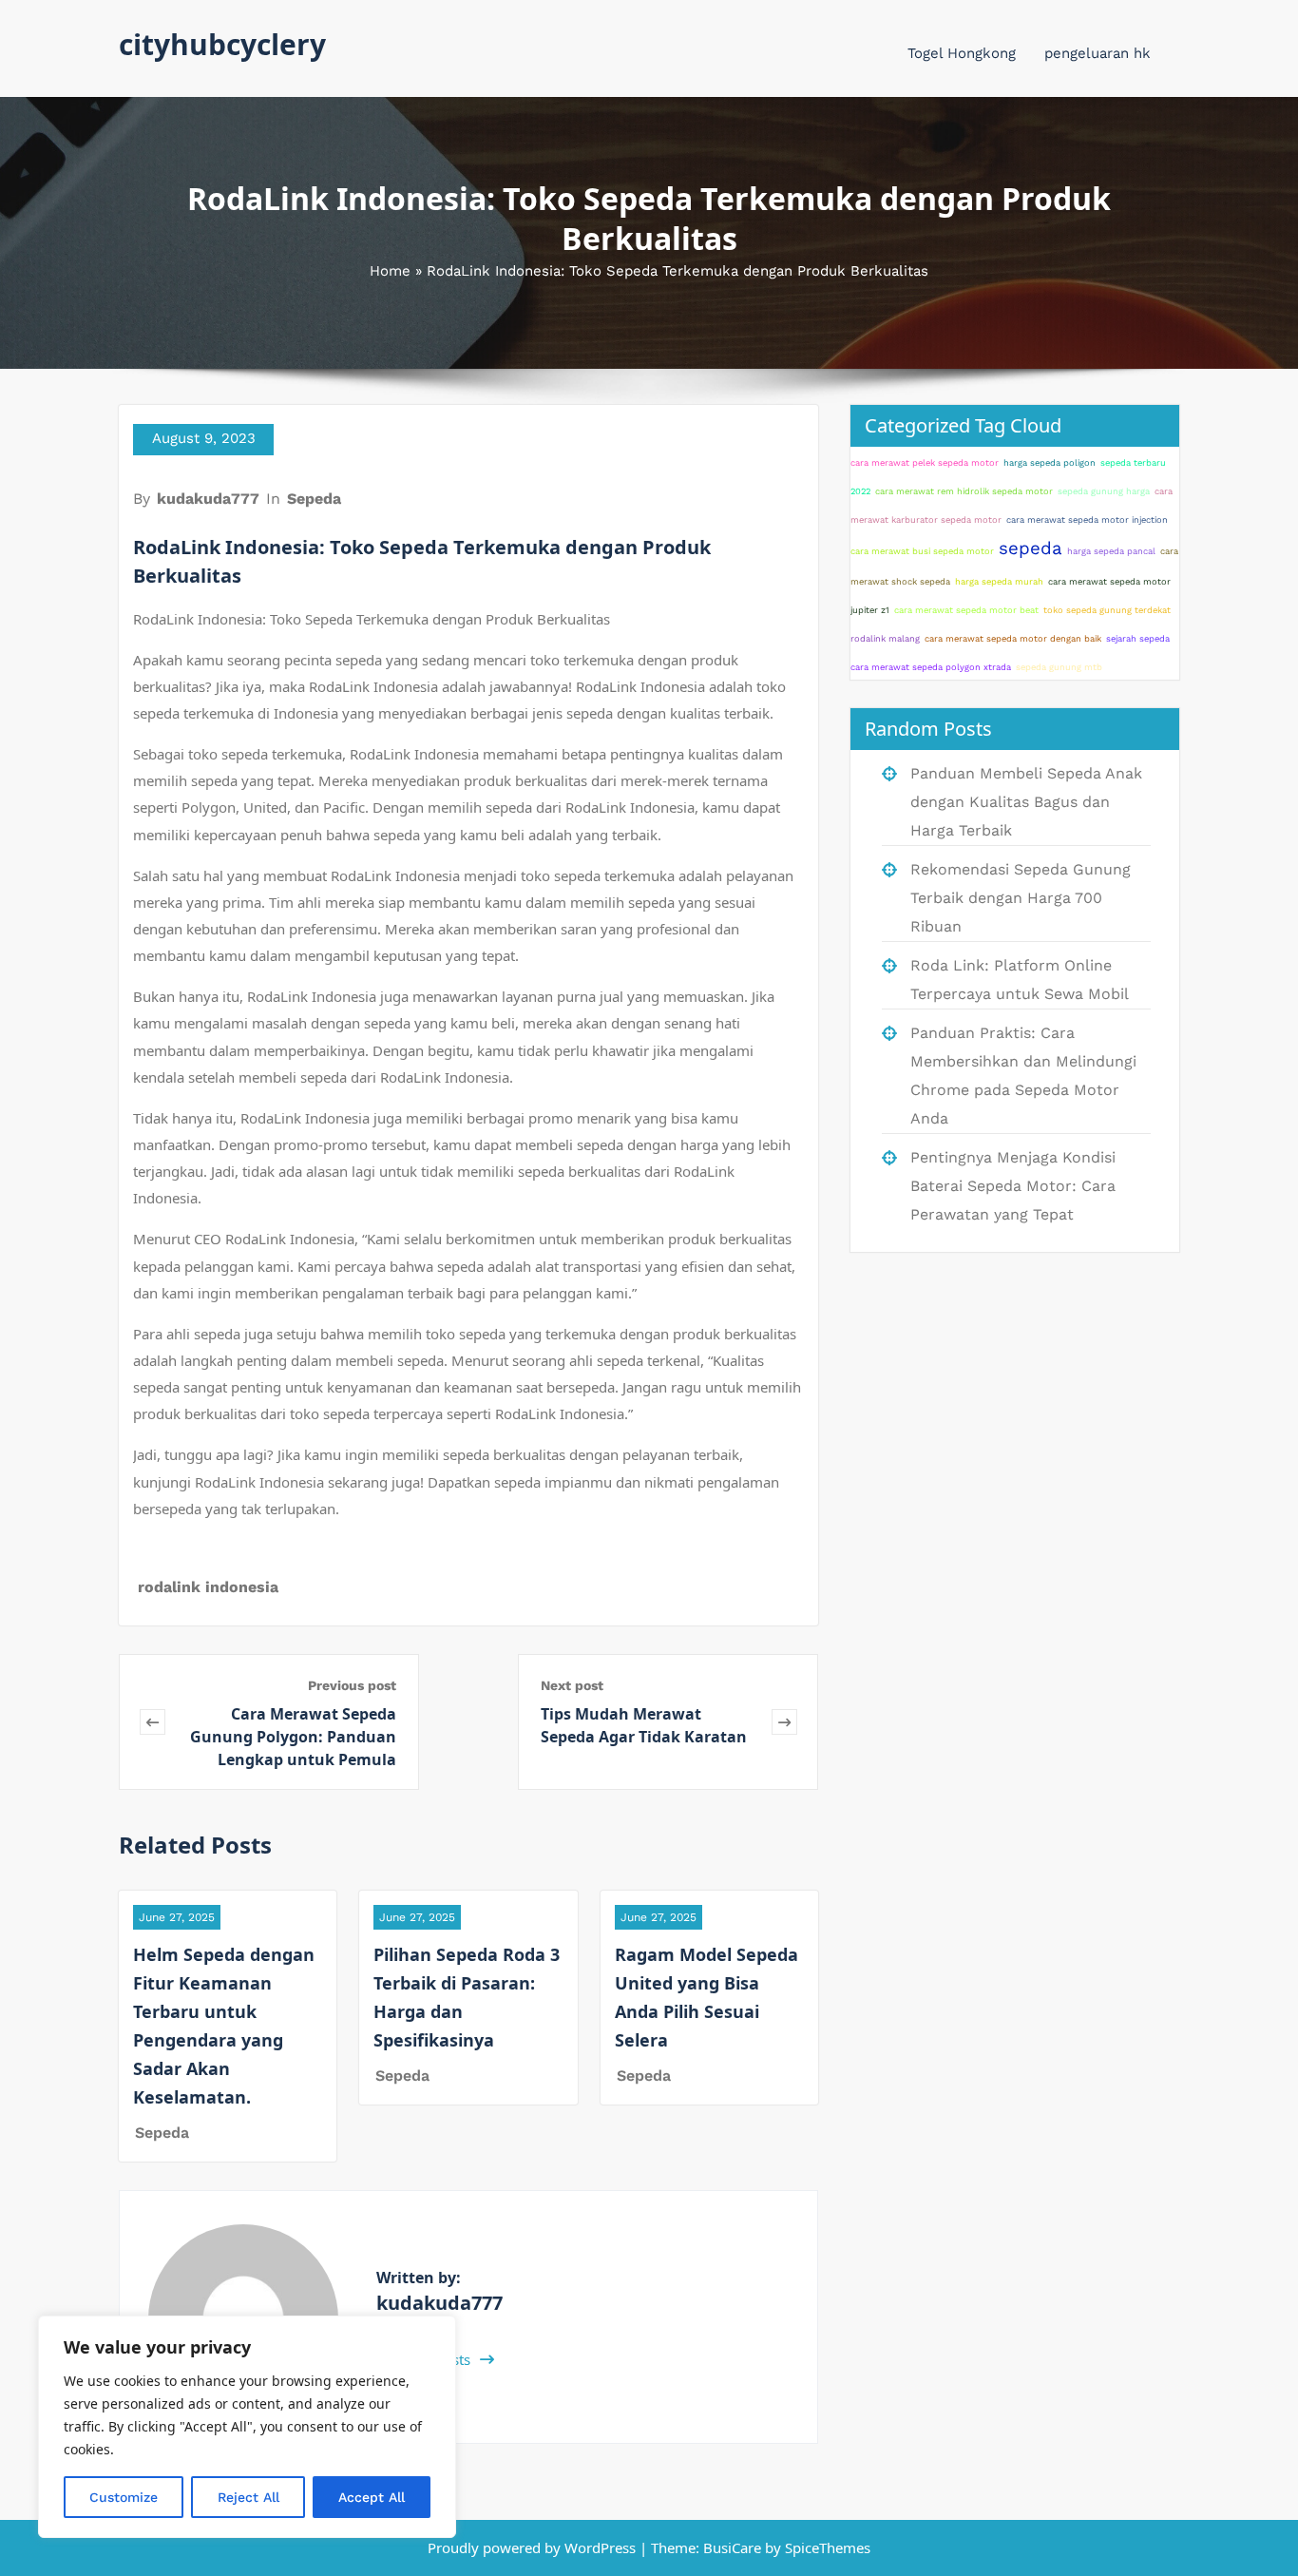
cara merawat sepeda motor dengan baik (1013, 638)
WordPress (600, 2547)
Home (390, 271)
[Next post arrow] (784, 1722)
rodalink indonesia (208, 1587)
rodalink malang (885, 638)
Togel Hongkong (962, 53)
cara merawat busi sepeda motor (922, 551)
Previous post (352, 1685)
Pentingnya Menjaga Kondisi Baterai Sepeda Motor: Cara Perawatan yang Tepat (1013, 1186)
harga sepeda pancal (1111, 551)
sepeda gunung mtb (1059, 667)
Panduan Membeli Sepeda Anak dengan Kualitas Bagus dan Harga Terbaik (1026, 802)
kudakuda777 (208, 499)
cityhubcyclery (222, 44)
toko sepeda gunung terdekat (1107, 610)
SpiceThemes (826, 2547)
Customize (124, 2497)
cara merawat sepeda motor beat (966, 610)
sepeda (1031, 548)
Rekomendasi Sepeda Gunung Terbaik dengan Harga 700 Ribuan (1021, 898)
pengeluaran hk (1098, 53)
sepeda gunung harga (1104, 491)
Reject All (248, 2497)
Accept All (372, 2497)
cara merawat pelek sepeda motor (925, 462)
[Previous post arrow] (153, 1722)
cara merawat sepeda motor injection (1087, 519)
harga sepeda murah (999, 581)
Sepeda (314, 499)
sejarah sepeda (1138, 638)
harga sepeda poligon (1050, 462)
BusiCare (734, 2547)
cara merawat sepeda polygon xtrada (931, 667)
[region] (247, 2427)
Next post (572, 1685)
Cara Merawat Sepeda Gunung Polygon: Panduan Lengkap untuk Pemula (293, 1737)
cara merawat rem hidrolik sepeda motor (964, 491)
